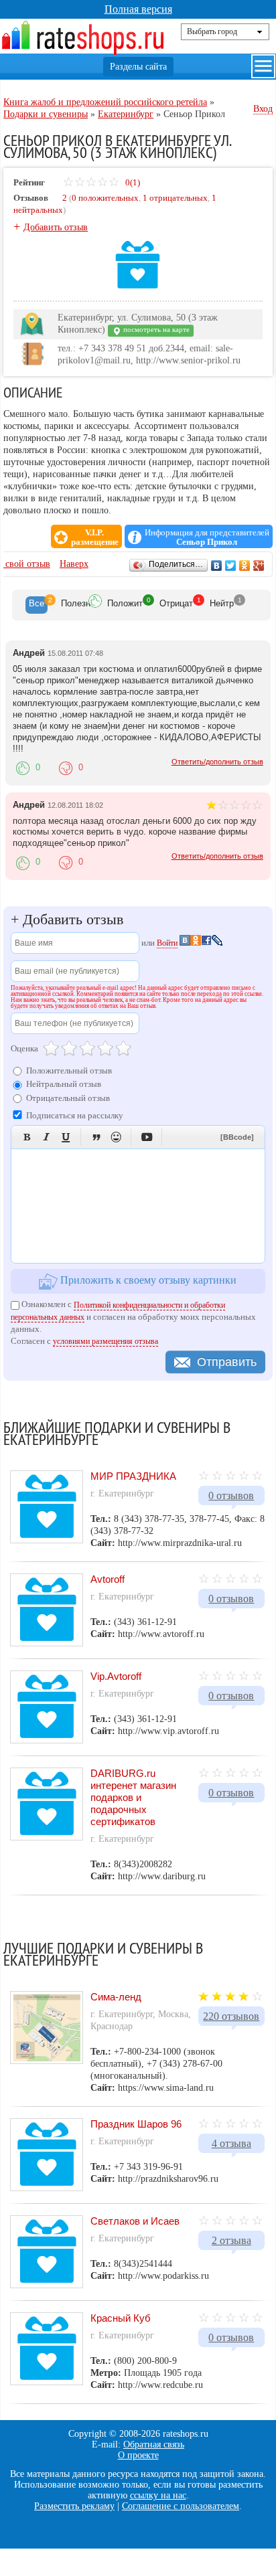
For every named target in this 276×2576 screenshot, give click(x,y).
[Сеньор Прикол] (138, 287)
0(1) (132, 182)
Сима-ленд (116, 1997)
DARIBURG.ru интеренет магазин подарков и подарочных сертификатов (133, 1797)
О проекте (138, 2455)
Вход (263, 109)
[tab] (37, 605)
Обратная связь (154, 2444)
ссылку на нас (158, 2495)
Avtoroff (108, 1579)
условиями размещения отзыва (106, 1341)
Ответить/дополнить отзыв (217, 762)
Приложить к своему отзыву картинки (147, 1281)
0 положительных (105, 198)
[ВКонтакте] (217, 566)
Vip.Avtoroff (116, 1676)
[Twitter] (231, 566)
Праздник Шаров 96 (136, 2124)
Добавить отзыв (56, 227)
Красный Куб (121, 2318)
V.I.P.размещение (95, 537)
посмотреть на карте (155, 330)
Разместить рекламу (74, 2506)
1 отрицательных (175, 198)
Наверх (74, 564)
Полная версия (138, 9)
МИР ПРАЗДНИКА (133, 1476)
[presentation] (37, 605)
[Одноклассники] (245, 566)
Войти (167, 943)
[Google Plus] (259, 566)
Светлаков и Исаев (135, 2221)
